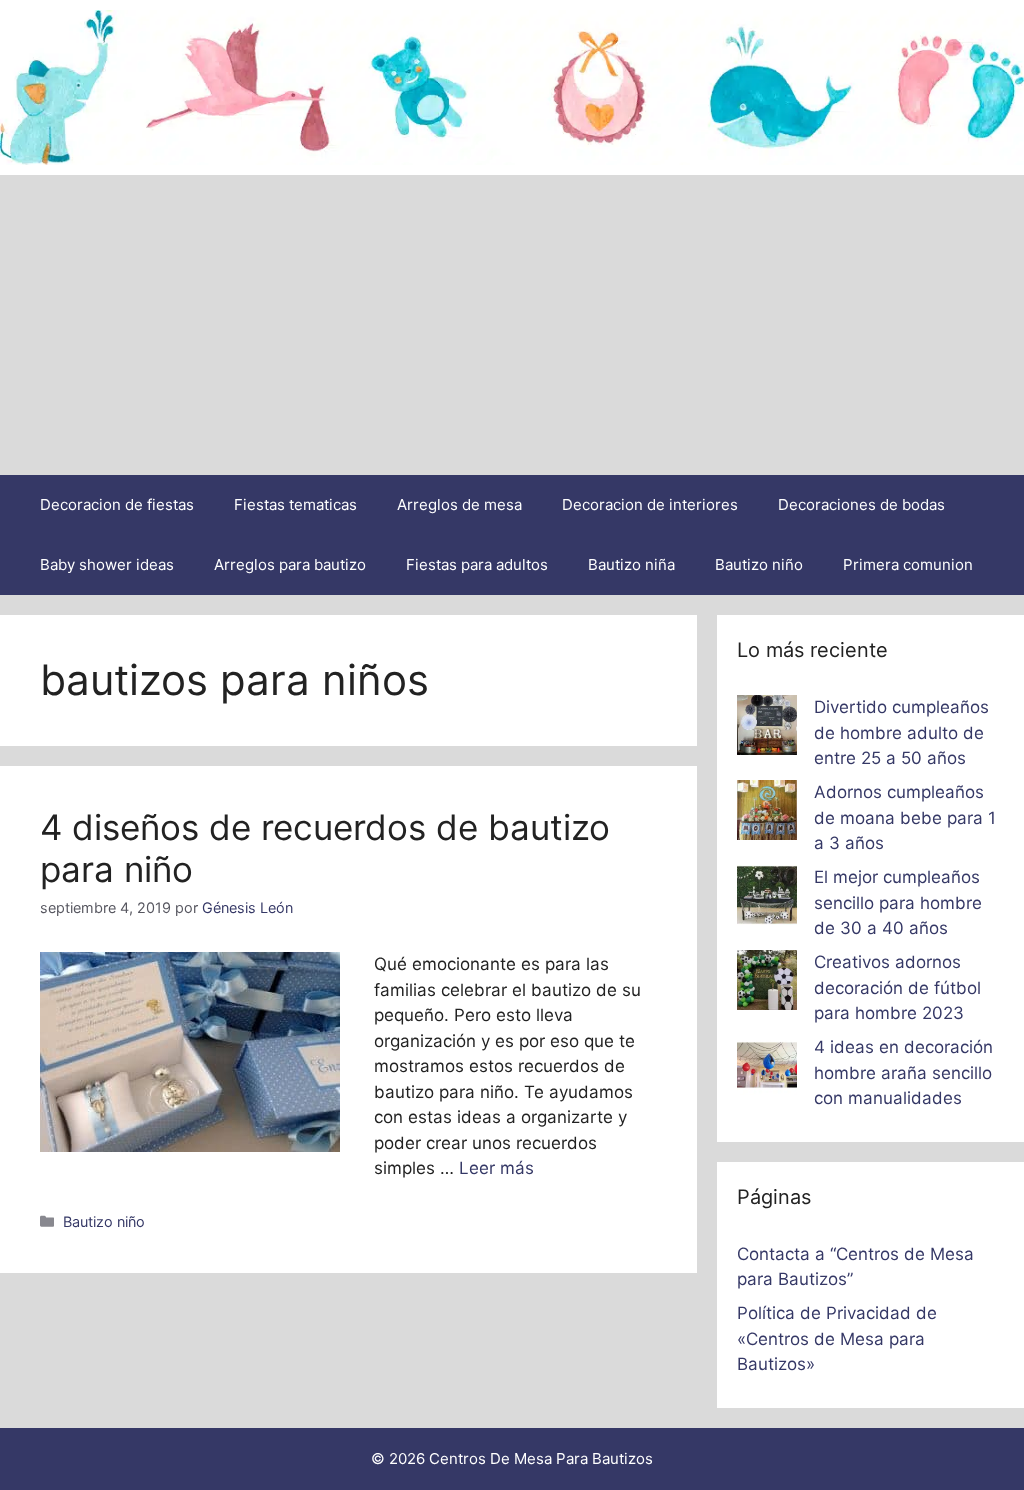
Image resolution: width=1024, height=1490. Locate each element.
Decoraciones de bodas (861, 504)
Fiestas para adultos (477, 564)
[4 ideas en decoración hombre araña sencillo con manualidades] (767, 1069)
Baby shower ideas (107, 564)
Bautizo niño (759, 564)
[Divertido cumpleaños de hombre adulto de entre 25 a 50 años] (767, 729)
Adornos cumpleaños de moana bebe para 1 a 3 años (905, 817)
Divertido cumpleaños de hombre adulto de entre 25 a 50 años (901, 732)
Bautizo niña (631, 564)
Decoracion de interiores (650, 504)
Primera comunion (908, 564)
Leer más (496, 1168)
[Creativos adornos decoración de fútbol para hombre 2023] (767, 984)
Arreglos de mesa (459, 504)
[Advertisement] (512, 325)
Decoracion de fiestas (117, 504)
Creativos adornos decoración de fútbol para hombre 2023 (897, 987)
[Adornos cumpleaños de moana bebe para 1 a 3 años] (767, 814)
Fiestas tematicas (295, 504)
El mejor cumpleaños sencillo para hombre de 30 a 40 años (898, 902)
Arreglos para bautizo (290, 564)
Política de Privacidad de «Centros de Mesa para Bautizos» (837, 1338)
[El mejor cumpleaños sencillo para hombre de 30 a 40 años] (767, 899)
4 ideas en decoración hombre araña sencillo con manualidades (903, 1072)
